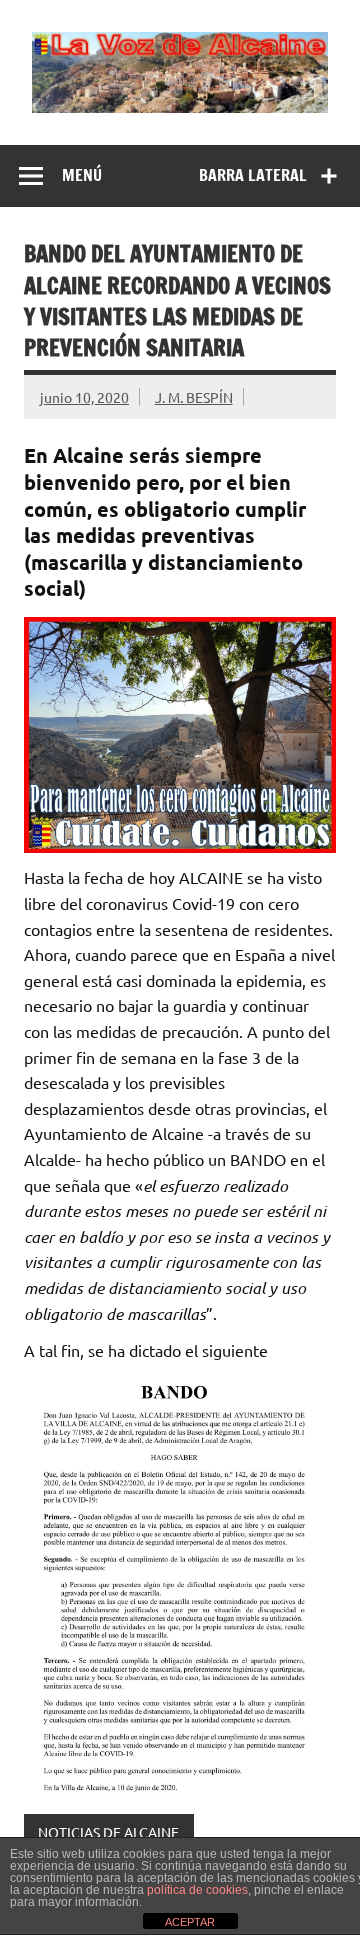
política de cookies (197, 1890)
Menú (82, 175)
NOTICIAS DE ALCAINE (108, 1832)
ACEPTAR (190, 1922)
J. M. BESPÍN (194, 397)
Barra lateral (253, 175)
